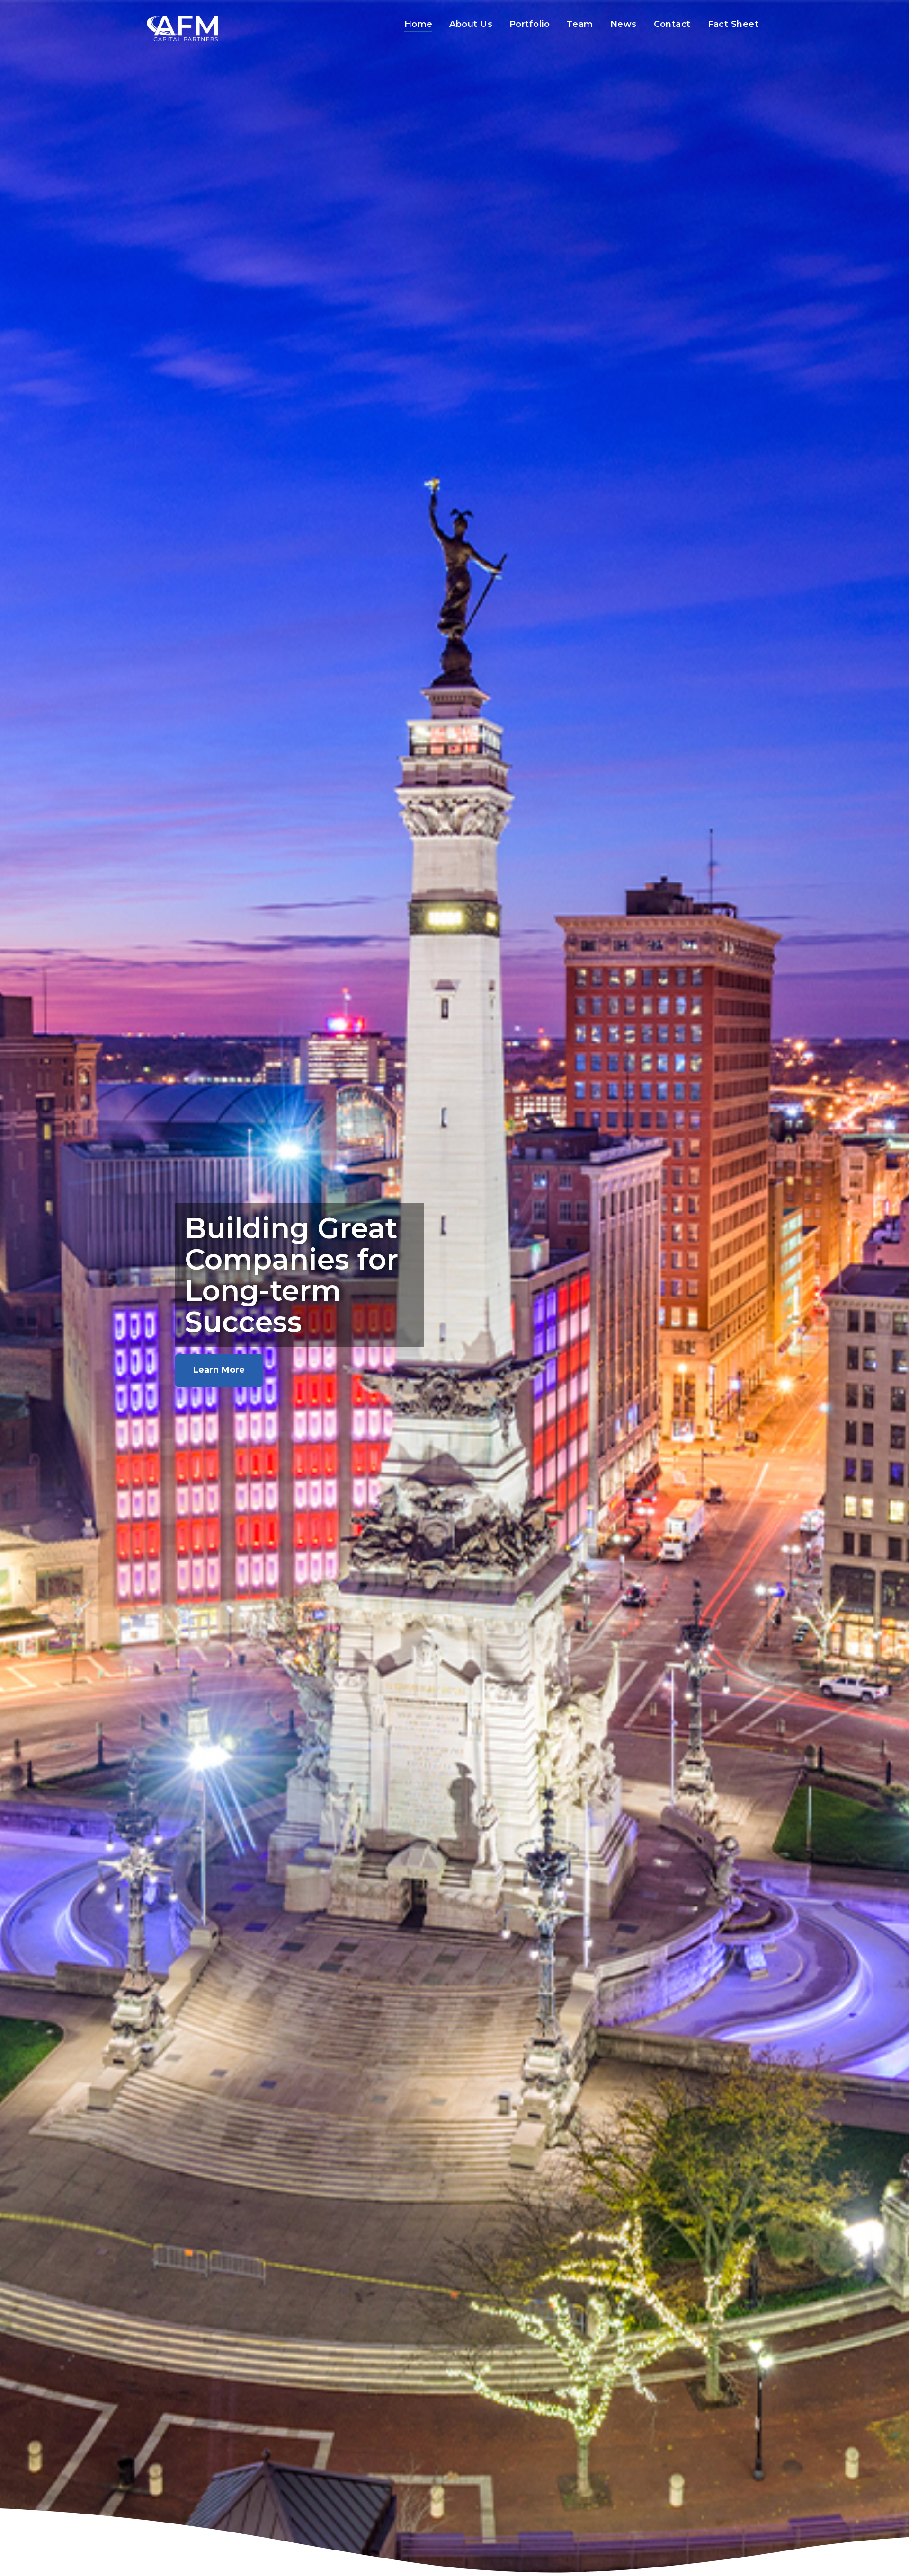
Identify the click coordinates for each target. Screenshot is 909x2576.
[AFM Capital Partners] (182, 28)
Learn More (219, 1370)
